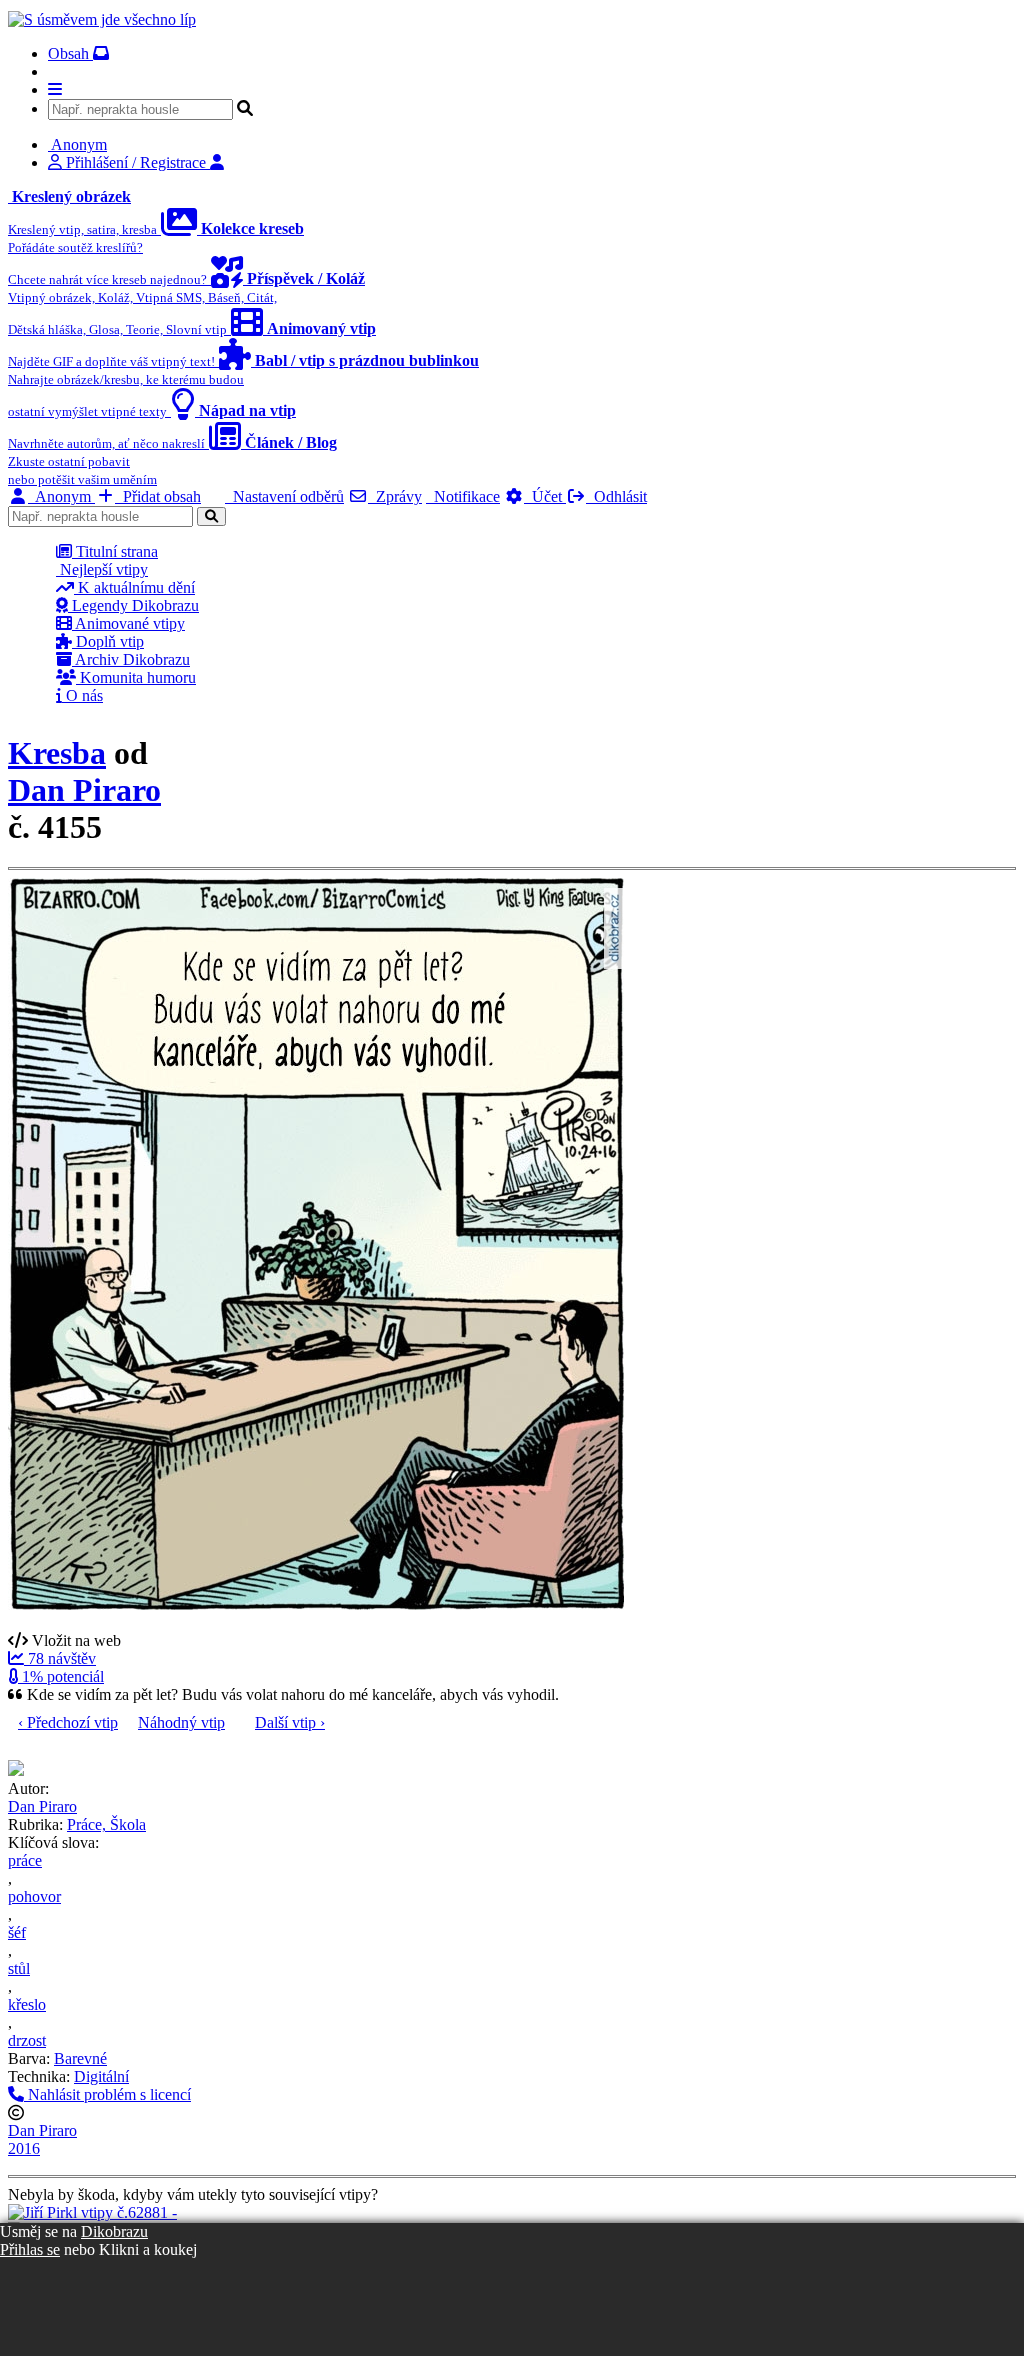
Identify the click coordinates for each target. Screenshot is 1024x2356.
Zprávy (395, 496)
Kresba (57, 753)
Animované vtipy (128, 623)
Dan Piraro (84, 790)
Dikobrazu (114, 2231)
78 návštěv (60, 1658)
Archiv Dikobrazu (131, 659)
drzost (27, 2040)
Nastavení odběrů (284, 496)
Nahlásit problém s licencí (107, 2094)
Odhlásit (616, 496)
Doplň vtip (108, 641)
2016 (24, 2148)
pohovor (34, 1896)
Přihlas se (30, 2249)
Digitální (101, 2076)
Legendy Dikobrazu (133, 605)
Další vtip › (290, 1722)
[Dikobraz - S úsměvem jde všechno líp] (102, 19)
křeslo (27, 2004)
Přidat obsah (158, 496)
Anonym (61, 496)
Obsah (70, 53)
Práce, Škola (106, 1824)
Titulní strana (115, 551)
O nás (82, 695)
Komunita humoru (136, 677)
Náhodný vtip (181, 1722)
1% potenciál (61, 1676)
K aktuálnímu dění (134, 587)
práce (25, 1860)
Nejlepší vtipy (102, 569)
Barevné (80, 2058)
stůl (19, 1968)
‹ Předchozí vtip (68, 1722)
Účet (545, 496)
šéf (17, 1932)
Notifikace (463, 496)
